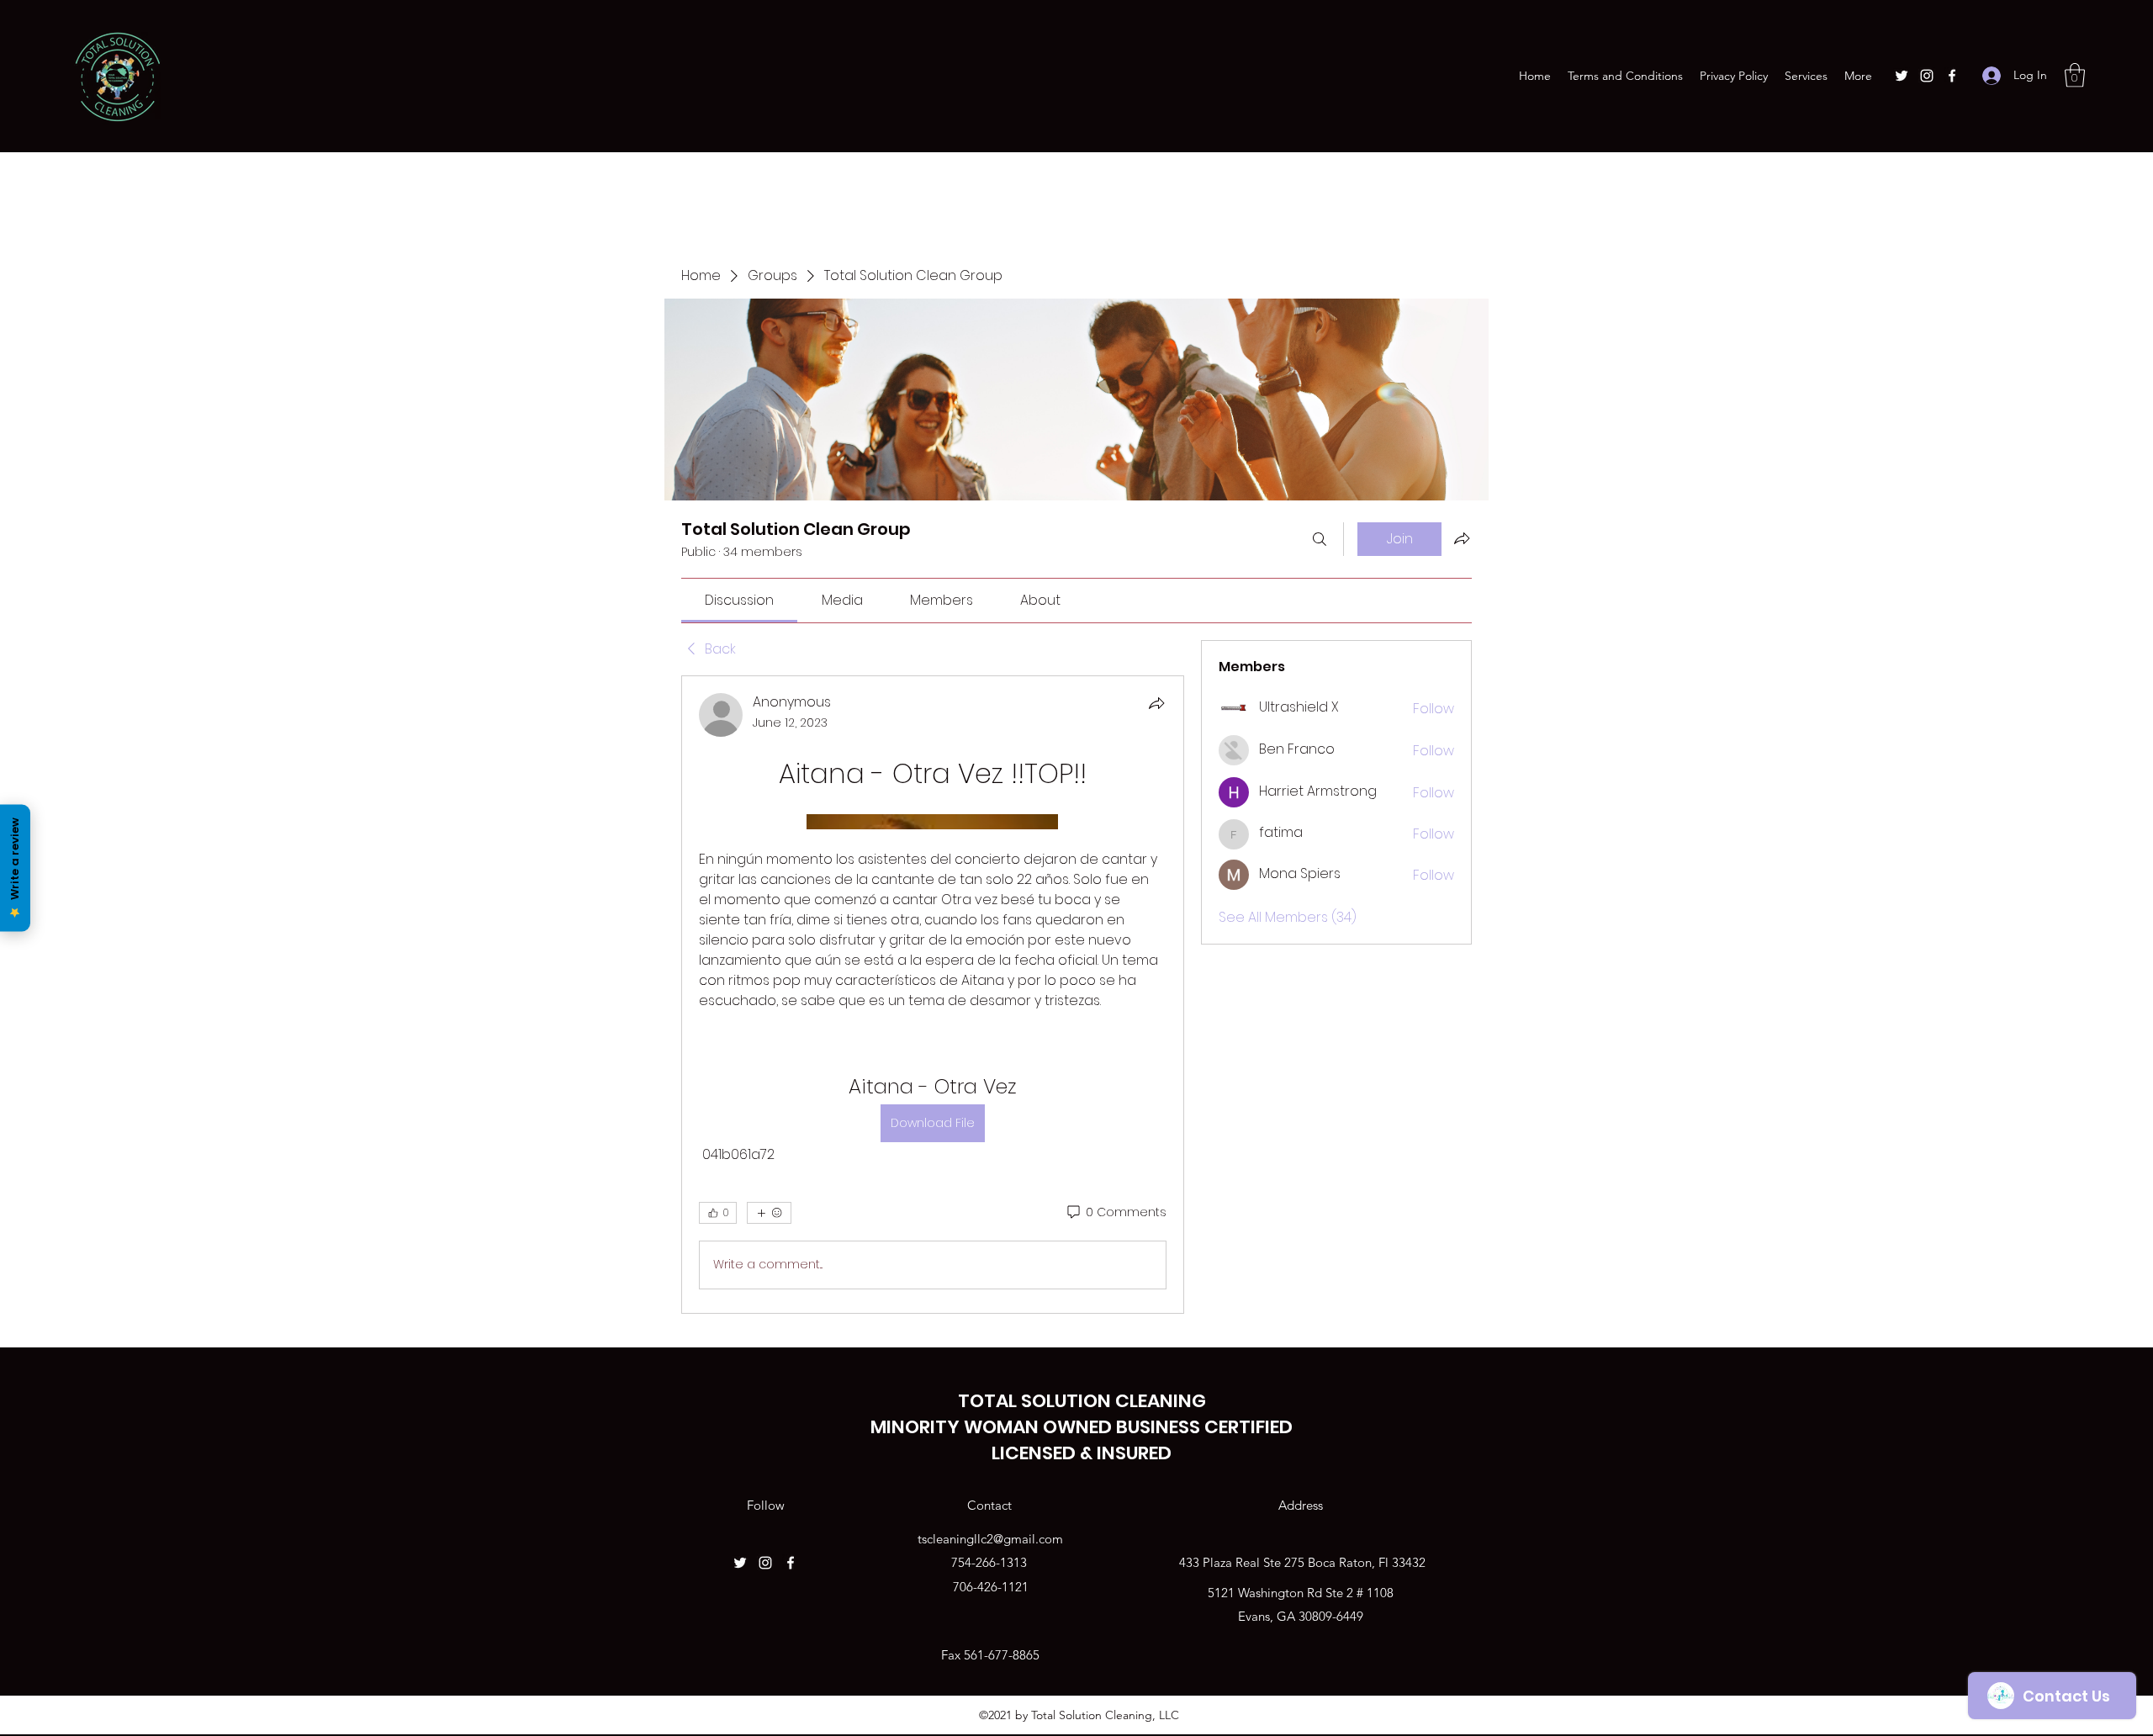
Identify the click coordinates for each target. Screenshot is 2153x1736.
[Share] (1156, 703)
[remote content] (932, 822)
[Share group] (1462, 538)
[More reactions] (769, 1213)
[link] (739, 600)
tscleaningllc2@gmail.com (990, 1539)
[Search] (1320, 539)
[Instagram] (1927, 76)
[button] (2075, 75)
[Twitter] (1902, 76)
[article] (933, 995)
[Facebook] (1952, 76)
